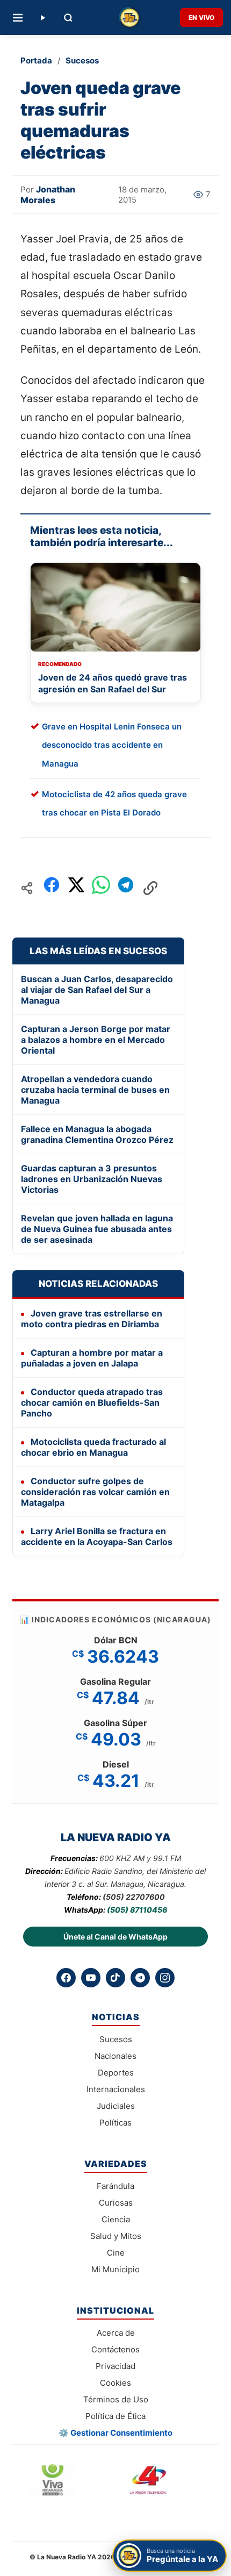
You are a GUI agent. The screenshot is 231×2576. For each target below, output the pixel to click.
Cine (116, 2253)
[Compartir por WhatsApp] (101, 888)
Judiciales (116, 2106)
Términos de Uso (116, 2399)
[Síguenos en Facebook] (66, 1978)
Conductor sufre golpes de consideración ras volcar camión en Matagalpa (95, 1492)
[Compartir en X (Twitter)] (76, 888)
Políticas (115, 2123)
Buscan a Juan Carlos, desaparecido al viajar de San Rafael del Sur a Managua (97, 990)
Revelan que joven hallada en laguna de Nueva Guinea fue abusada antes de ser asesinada (97, 1229)
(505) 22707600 (134, 1897)
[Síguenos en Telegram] (140, 1978)
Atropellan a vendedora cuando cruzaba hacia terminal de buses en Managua (95, 1090)
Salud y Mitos (116, 2236)
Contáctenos (115, 2349)
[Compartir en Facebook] (52, 888)
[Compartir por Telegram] (126, 888)
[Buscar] (68, 18)
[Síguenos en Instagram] (165, 1978)
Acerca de (116, 2333)
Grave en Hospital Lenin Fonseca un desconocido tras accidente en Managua (112, 745)
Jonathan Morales (48, 195)
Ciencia (116, 2219)
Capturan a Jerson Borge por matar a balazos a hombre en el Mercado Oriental (96, 1040)
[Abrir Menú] (18, 18)
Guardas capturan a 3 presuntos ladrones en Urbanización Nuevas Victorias (92, 1179)
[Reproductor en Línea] (42, 18)
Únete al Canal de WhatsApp (115, 1937)
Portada (36, 60)
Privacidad (115, 2366)
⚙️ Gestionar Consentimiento (115, 2433)
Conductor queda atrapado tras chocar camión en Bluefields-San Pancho (92, 1403)
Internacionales (116, 2089)
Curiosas (116, 2203)
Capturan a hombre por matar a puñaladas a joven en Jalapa (92, 1358)
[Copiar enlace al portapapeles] (150, 888)
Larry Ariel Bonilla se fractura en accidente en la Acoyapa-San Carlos (97, 1536)
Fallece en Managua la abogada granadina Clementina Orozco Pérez (97, 1134)
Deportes (116, 2073)
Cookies (115, 2383)
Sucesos (82, 60)
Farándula (115, 2186)
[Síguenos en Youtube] (91, 1978)
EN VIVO (201, 17)
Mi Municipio (115, 2269)
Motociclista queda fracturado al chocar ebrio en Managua (93, 1447)
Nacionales (115, 2056)
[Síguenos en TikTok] (115, 1978)
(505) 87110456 (137, 1910)
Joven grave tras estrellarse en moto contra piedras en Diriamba (92, 1319)
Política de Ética (115, 2416)
